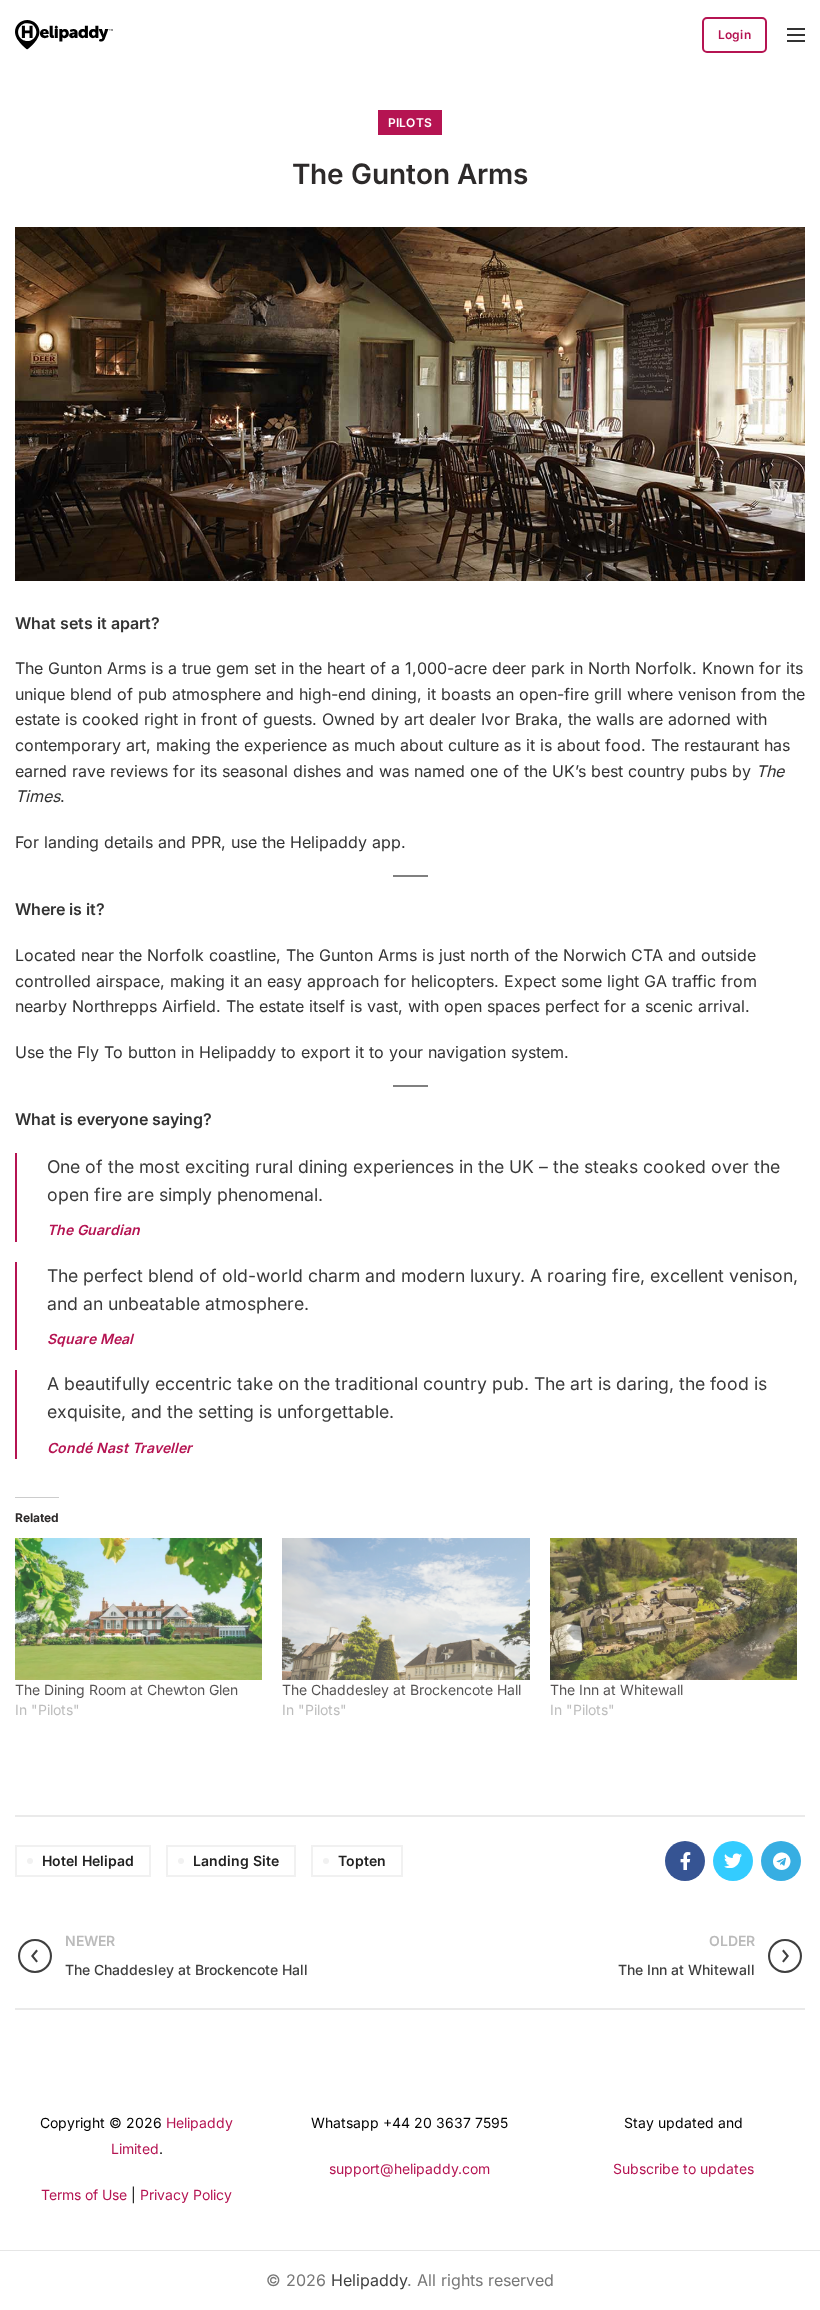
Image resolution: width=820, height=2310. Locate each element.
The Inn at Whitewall (616, 1689)
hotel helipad (88, 1860)
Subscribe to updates (683, 2168)
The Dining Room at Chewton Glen (126, 1689)
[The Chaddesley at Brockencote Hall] (405, 1608)
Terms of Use (84, 2194)
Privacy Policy (186, 2194)
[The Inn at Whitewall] (673, 1608)
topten (362, 1860)
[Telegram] (781, 1861)
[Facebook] (685, 1861)
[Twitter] (733, 1861)
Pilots (410, 122)
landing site (236, 1860)
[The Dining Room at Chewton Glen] (138, 1608)
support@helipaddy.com (409, 2168)
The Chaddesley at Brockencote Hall (401, 1689)
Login (735, 34)
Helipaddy (369, 2280)
